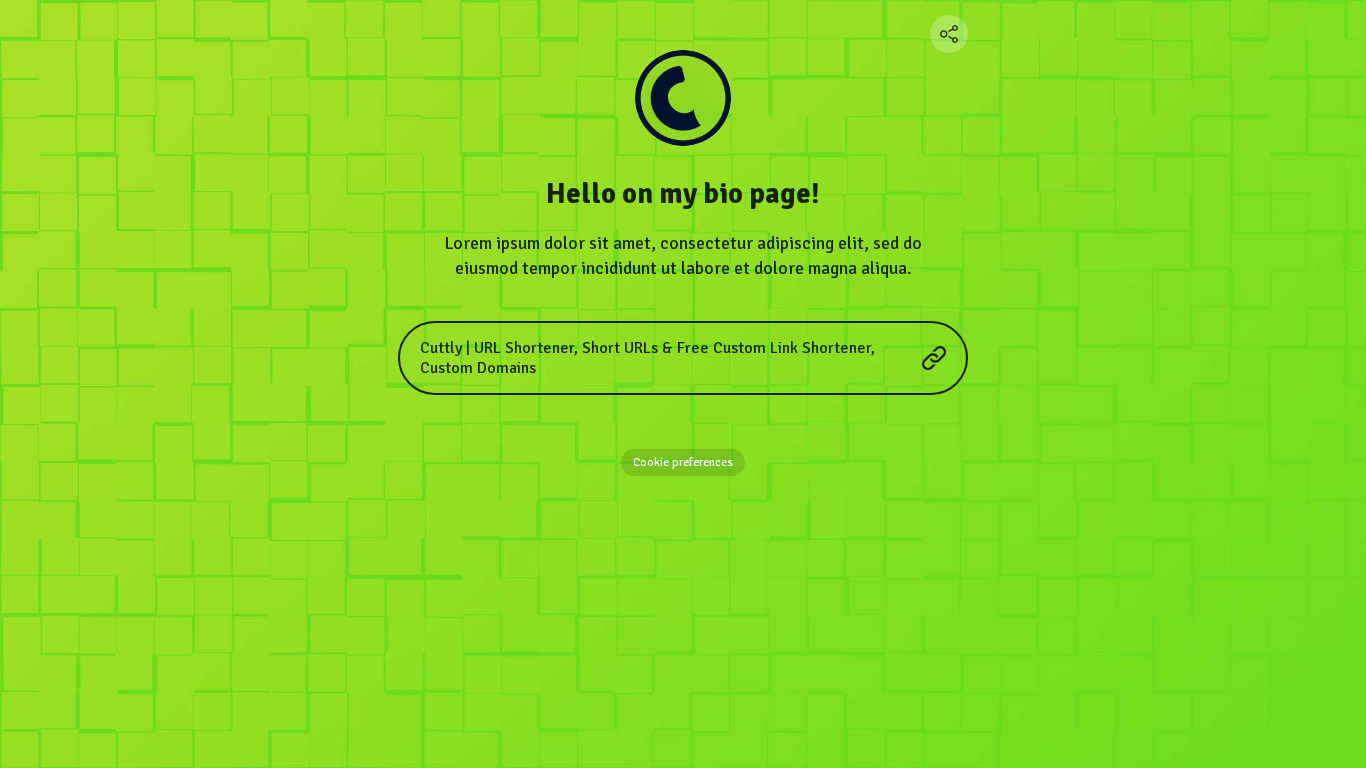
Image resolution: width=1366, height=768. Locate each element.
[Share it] (949, 34)
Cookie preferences (683, 462)
